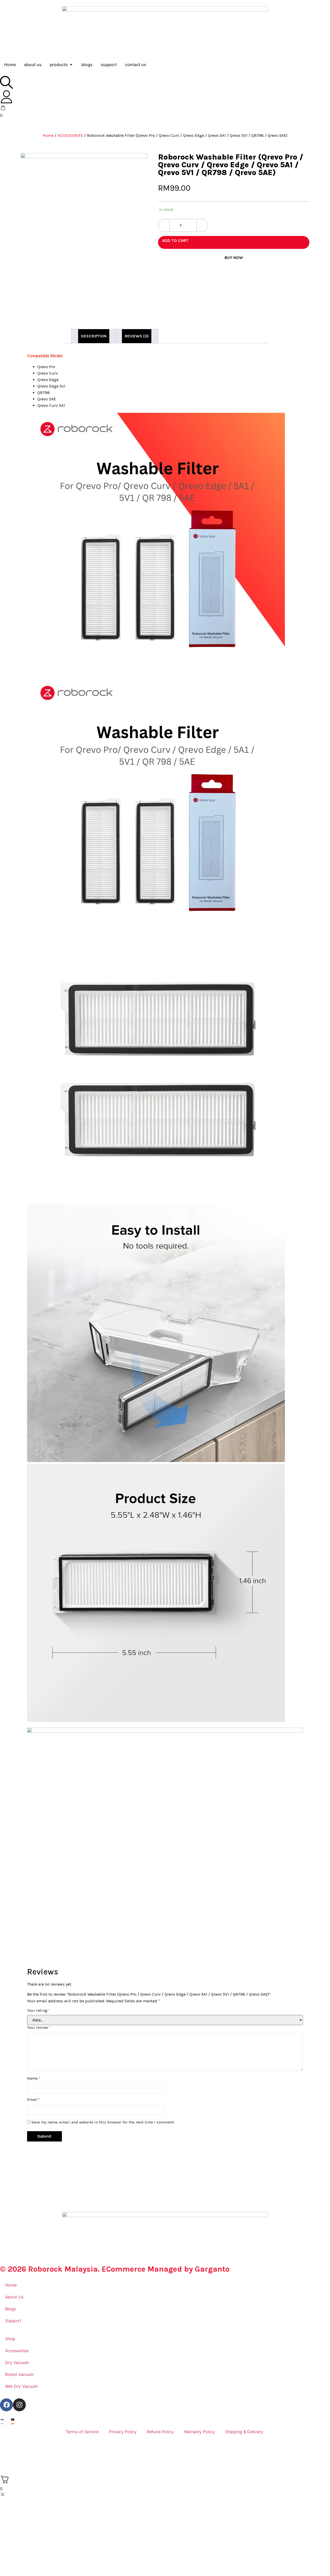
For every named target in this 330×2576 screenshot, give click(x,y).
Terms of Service (82, 2432)
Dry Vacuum (17, 2362)
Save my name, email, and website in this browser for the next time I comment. (103, 2122)
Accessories (17, 2351)
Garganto (212, 2269)
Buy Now (234, 258)
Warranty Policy (199, 2432)
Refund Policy (160, 2432)
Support (13, 2321)
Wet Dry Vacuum (21, 2386)
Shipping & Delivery (245, 2432)
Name (34, 2078)
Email (34, 2100)
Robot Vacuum (19, 2374)
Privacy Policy (123, 2432)
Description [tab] (94, 336)
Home (48, 135)
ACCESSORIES (70, 135)
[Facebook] (6, 2405)
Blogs (11, 2309)
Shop (10, 2339)
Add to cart (175, 240)
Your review (39, 2028)
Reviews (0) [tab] (137, 336)
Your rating (39, 2010)
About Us (14, 2297)
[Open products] (71, 65)
